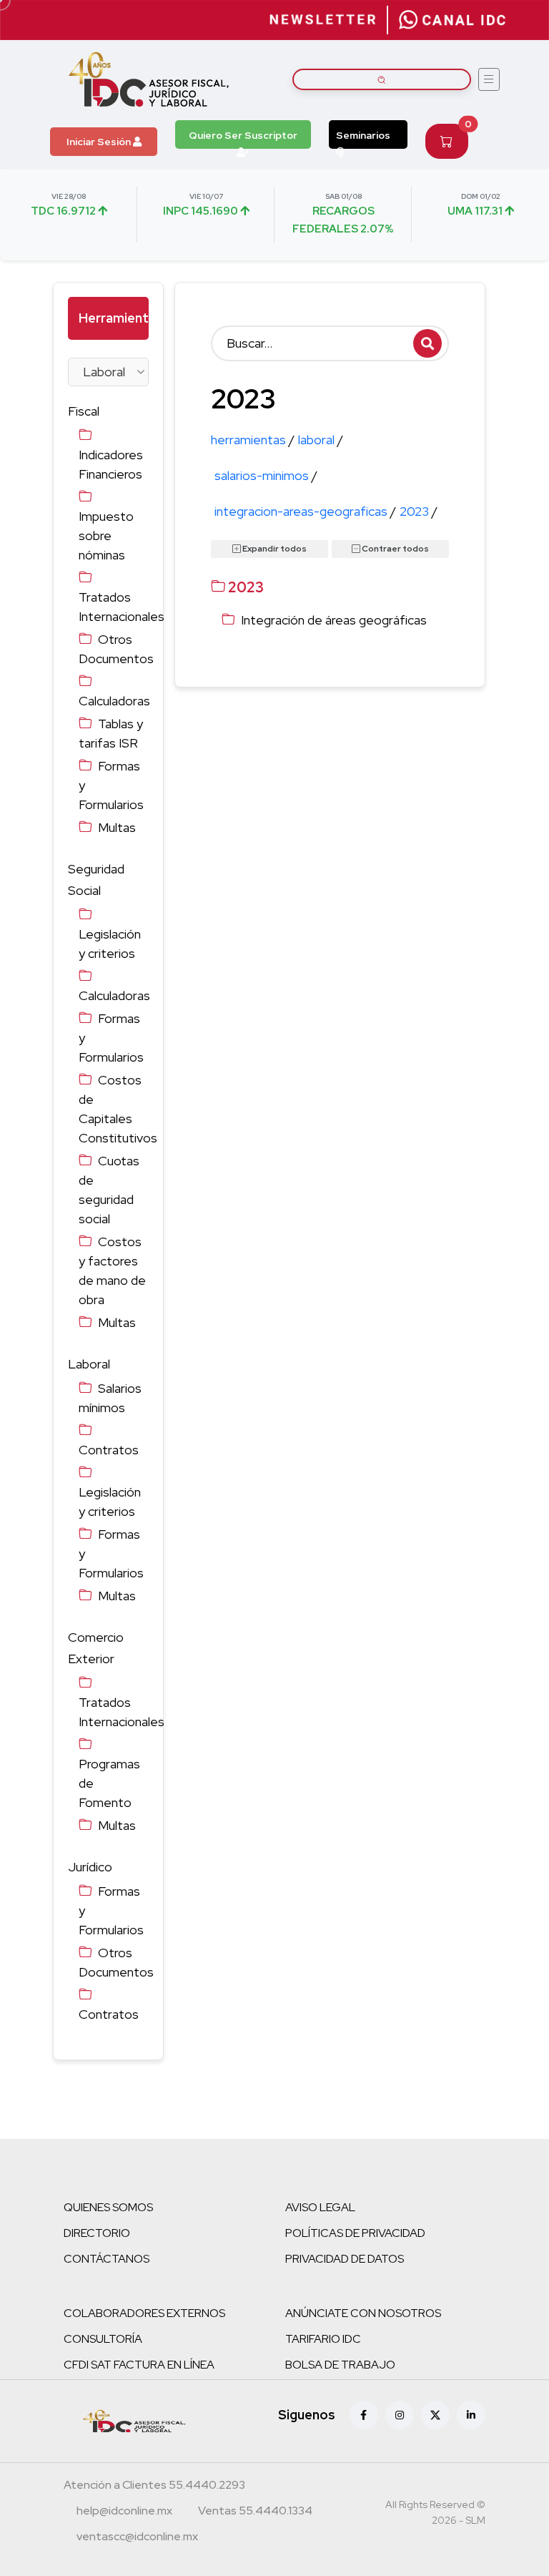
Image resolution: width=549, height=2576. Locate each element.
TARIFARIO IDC (323, 2339)
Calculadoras (114, 701)
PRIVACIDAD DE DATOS (345, 2259)
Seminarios (363, 135)
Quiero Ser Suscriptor (243, 135)
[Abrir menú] (489, 79)
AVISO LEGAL (320, 2207)
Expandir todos (274, 549)
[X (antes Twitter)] (435, 2415)
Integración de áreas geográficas (334, 620)
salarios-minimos (266, 475)
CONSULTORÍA (103, 2339)
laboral (321, 440)
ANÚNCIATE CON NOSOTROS (363, 2313)
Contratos (109, 1450)
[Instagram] (400, 2415)
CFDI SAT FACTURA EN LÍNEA (139, 2365)
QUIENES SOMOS (108, 2207)
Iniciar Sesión (100, 142)
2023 (419, 511)
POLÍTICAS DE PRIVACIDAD (355, 2233)
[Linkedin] (471, 2415)
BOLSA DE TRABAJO (340, 2365)
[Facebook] (364, 2415)
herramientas (253, 440)
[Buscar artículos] (382, 79)
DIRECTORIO (97, 2233)
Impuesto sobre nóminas (106, 535)
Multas (117, 827)
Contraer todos (395, 549)
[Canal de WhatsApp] (452, 20)
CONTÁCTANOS (107, 2259)
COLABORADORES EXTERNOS (144, 2313)
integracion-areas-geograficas (305, 511)
